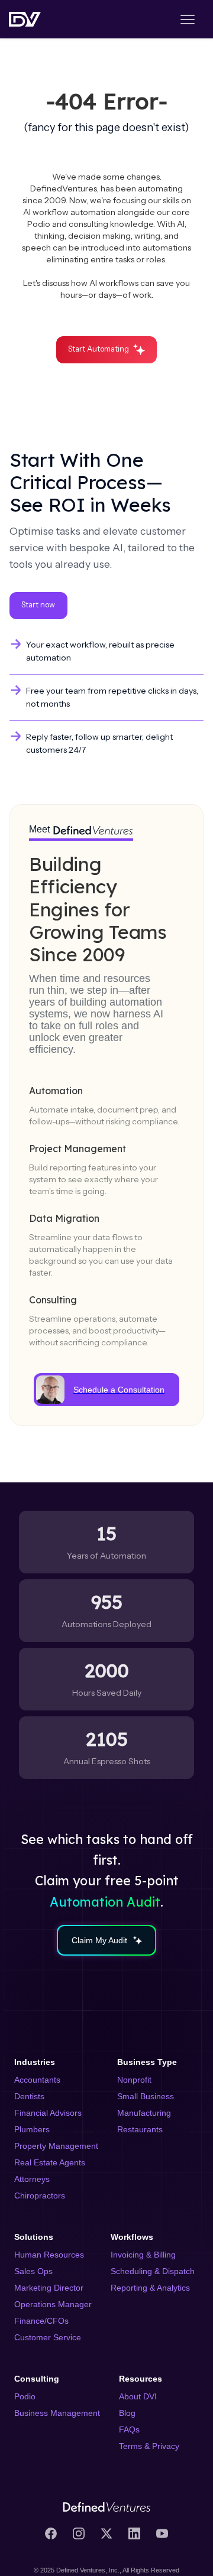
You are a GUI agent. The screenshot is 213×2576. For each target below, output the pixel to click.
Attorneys (32, 2179)
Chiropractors (40, 2196)
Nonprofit (134, 2080)
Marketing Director (49, 2288)
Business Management (57, 2413)
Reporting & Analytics (150, 2288)
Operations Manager (53, 2304)
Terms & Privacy (149, 2446)
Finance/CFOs (41, 2321)
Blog (127, 2413)
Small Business (146, 2096)
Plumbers (32, 2129)
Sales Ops (33, 2271)
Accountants (37, 2080)
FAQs (129, 2429)
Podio (25, 2396)
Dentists (29, 2096)
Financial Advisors (48, 2113)
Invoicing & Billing (143, 2255)
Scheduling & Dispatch (153, 2271)
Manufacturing (144, 2113)
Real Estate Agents (50, 2162)
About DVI (138, 2396)
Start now (38, 605)
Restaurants (140, 2129)
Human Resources (49, 2255)
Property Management (56, 2146)
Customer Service (48, 2337)
